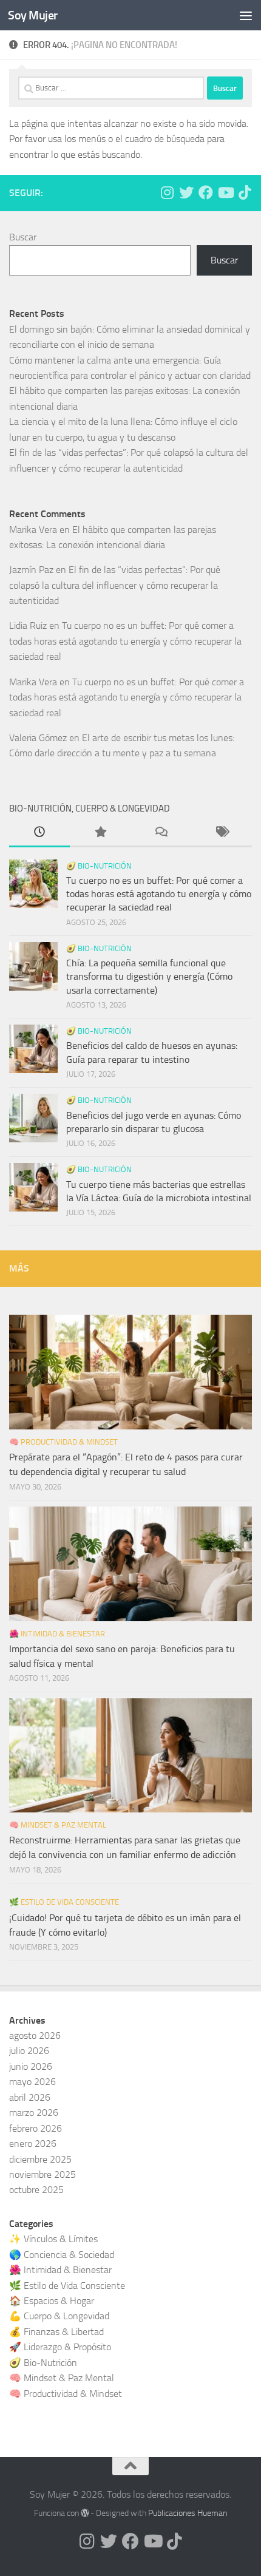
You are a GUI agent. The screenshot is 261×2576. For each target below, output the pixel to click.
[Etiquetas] (222, 833)
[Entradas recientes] (39, 833)
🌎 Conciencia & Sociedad (62, 2255)
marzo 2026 (34, 2113)
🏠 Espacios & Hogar (52, 2301)
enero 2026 (33, 2144)
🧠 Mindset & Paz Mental (58, 1825)
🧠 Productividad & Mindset (63, 1442)
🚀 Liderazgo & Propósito (60, 2347)
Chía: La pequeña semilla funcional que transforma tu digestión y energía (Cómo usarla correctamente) (149, 977)
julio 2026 (29, 2051)
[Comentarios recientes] (161, 833)
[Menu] (246, 15)
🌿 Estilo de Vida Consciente (64, 1902)
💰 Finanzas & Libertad (56, 2332)
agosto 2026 (35, 2035)
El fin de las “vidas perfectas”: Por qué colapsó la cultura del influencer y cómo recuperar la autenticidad (115, 585)
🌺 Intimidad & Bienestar (57, 1634)
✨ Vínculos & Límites (53, 2239)
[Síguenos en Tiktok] (245, 192)
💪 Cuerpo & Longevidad (59, 2316)
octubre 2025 (36, 2190)
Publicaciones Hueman (188, 2513)
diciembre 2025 (40, 2159)
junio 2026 (31, 2066)
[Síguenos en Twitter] (186, 192)
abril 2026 (30, 2097)
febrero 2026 (36, 2128)
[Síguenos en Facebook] (206, 192)
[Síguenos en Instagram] (167, 192)
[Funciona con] (85, 2513)
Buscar (23, 237)
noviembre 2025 (42, 2174)
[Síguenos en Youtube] (225, 192)
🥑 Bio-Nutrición (99, 866)
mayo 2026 (32, 2082)
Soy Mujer (33, 15)
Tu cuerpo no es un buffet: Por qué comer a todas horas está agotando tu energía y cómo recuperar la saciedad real (125, 641)
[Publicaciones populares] (100, 833)
